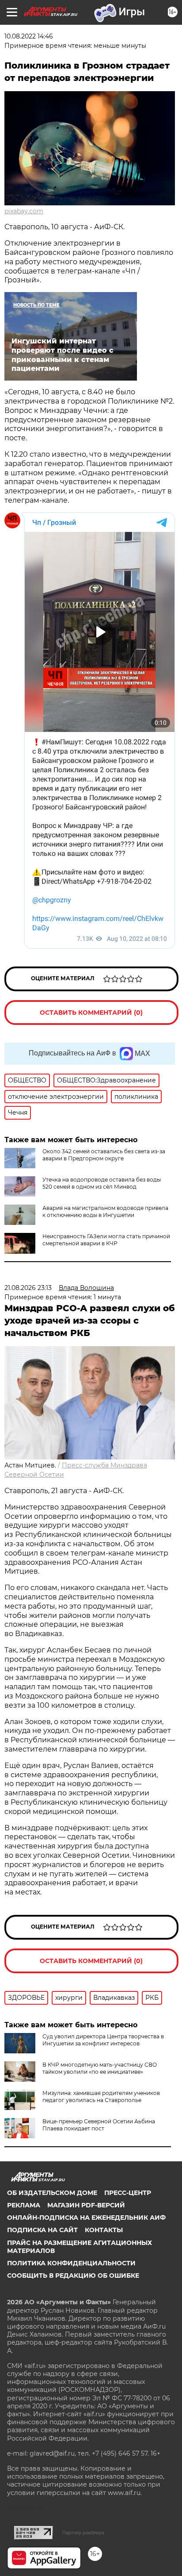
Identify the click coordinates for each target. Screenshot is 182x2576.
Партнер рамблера (83, 2533)
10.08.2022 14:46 (29, 36)
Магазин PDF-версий (86, 2205)
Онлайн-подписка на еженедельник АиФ (86, 2218)
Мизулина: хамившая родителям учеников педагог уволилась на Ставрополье (101, 2097)
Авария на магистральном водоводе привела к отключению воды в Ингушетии (105, 1211)
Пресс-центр (128, 2193)
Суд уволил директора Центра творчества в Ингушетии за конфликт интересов (103, 2040)
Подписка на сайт (42, 2230)
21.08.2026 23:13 (28, 1288)
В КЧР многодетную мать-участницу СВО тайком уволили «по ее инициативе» (100, 2068)
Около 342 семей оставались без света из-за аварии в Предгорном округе (104, 1155)
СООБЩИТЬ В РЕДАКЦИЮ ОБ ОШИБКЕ (73, 2276)
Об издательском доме (52, 2193)
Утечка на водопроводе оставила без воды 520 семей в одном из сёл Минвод (102, 1183)
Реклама (24, 2205)
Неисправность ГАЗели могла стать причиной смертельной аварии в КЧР (106, 1240)
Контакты (104, 2230)
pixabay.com (24, 211)
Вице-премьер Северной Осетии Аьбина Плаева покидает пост (99, 2125)
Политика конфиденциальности (71, 2263)
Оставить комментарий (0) (91, 1013)
